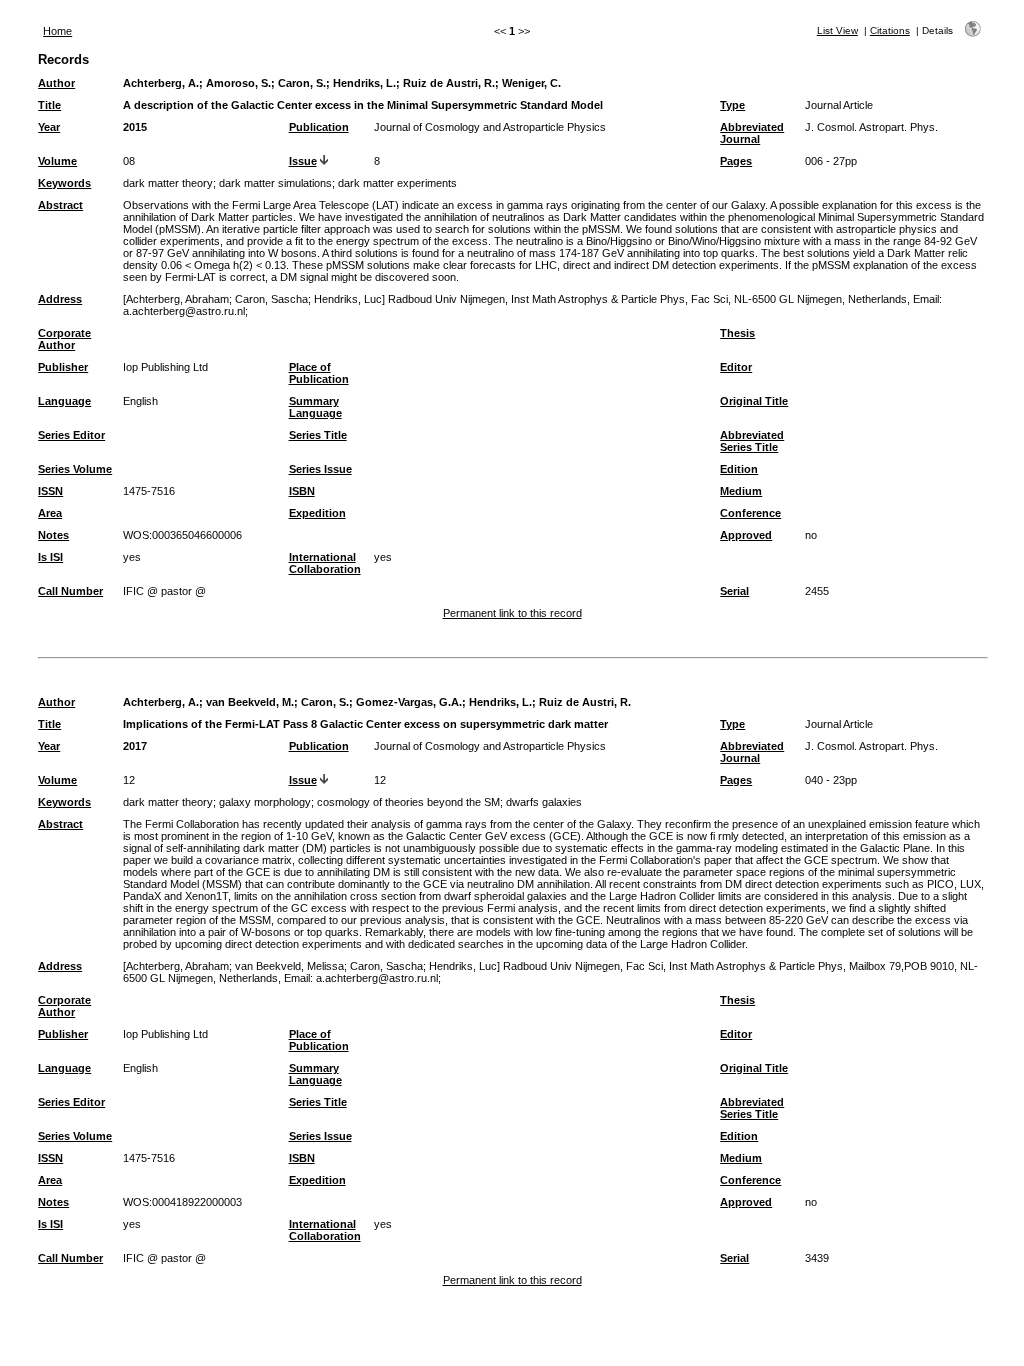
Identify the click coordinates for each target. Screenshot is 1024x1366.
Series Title (318, 435)
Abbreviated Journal (752, 133)
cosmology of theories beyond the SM (408, 802)
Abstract (60, 205)
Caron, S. (302, 83)
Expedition (317, 513)
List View (837, 30)
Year (49, 127)
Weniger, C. (531, 83)
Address (60, 299)
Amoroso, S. (238, 83)
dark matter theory (168, 183)
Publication (319, 127)
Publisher (63, 367)
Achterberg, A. (161, 83)
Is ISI (50, 557)
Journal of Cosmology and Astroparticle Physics (490, 127)
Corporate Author (64, 339)
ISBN (302, 491)
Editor (736, 367)
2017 (135, 746)
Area (50, 513)
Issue (303, 161)
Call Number (70, 591)
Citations (890, 30)
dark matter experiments (397, 183)
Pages (736, 161)
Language (64, 401)
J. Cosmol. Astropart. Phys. (871, 127)
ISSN (50, 491)
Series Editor (71, 435)
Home (57, 31)
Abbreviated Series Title (752, 441)
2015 (135, 127)
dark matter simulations (275, 183)
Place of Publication (319, 373)
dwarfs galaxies (544, 802)
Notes (53, 535)
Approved (746, 535)
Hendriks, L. (364, 83)
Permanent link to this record (512, 613)
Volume (57, 161)
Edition (739, 469)
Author (56, 83)
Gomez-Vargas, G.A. (409, 702)
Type (732, 105)
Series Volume (75, 469)
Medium (741, 491)
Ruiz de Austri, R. (449, 83)
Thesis (737, 333)
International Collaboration (325, 563)
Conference (750, 513)
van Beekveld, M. (250, 702)
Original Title (754, 401)
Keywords (64, 183)
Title (49, 105)
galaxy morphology (265, 802)
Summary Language (315, 407)
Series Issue (320, 469)
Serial (734, 591)
